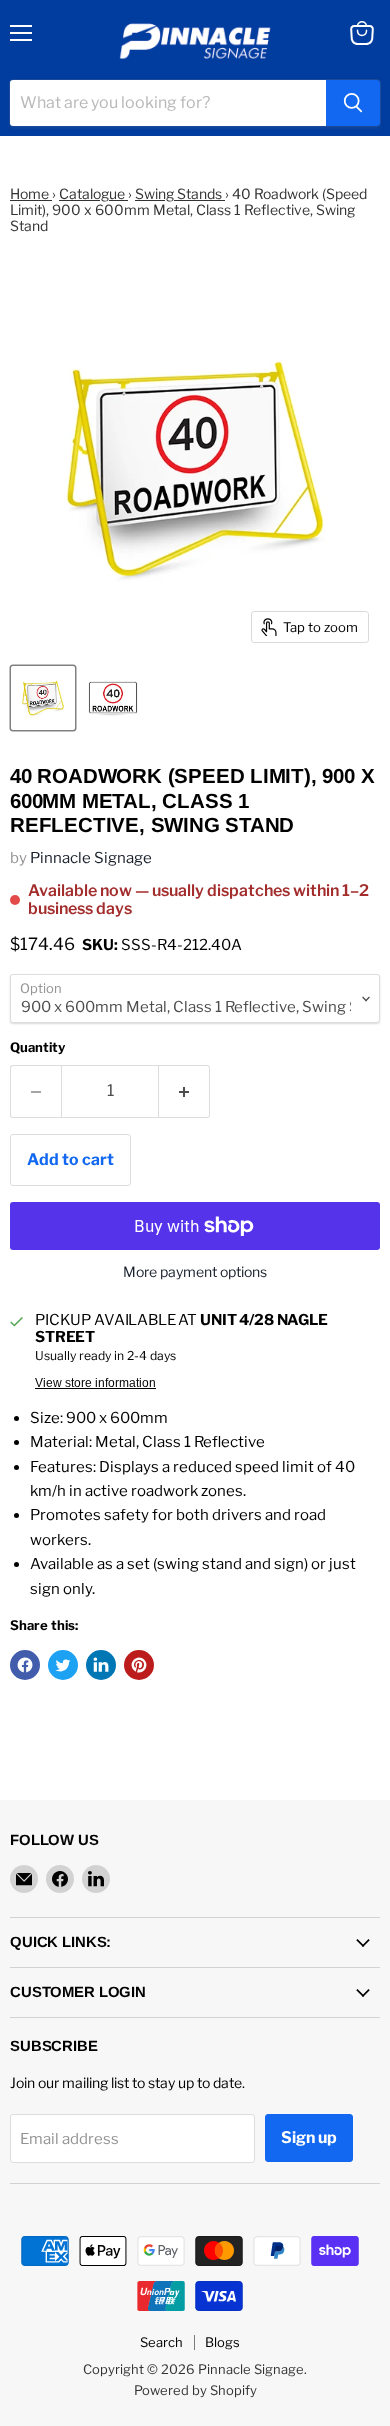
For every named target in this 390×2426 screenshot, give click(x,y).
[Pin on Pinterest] (139, 1665)
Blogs (222, 2342)
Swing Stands (180, 193)
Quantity (37, 1047)
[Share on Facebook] (25, 1665)
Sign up (309, 2137)
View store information (95, 1383)
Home (31, 193)
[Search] (353, 103)
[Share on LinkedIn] (101, 1665)
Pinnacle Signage (91, 858)
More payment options (195, 1272)
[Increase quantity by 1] (184, 1091)
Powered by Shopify (195, 2390)
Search (161, 2342)
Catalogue (93, 193)
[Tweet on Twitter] (63, 1665)
